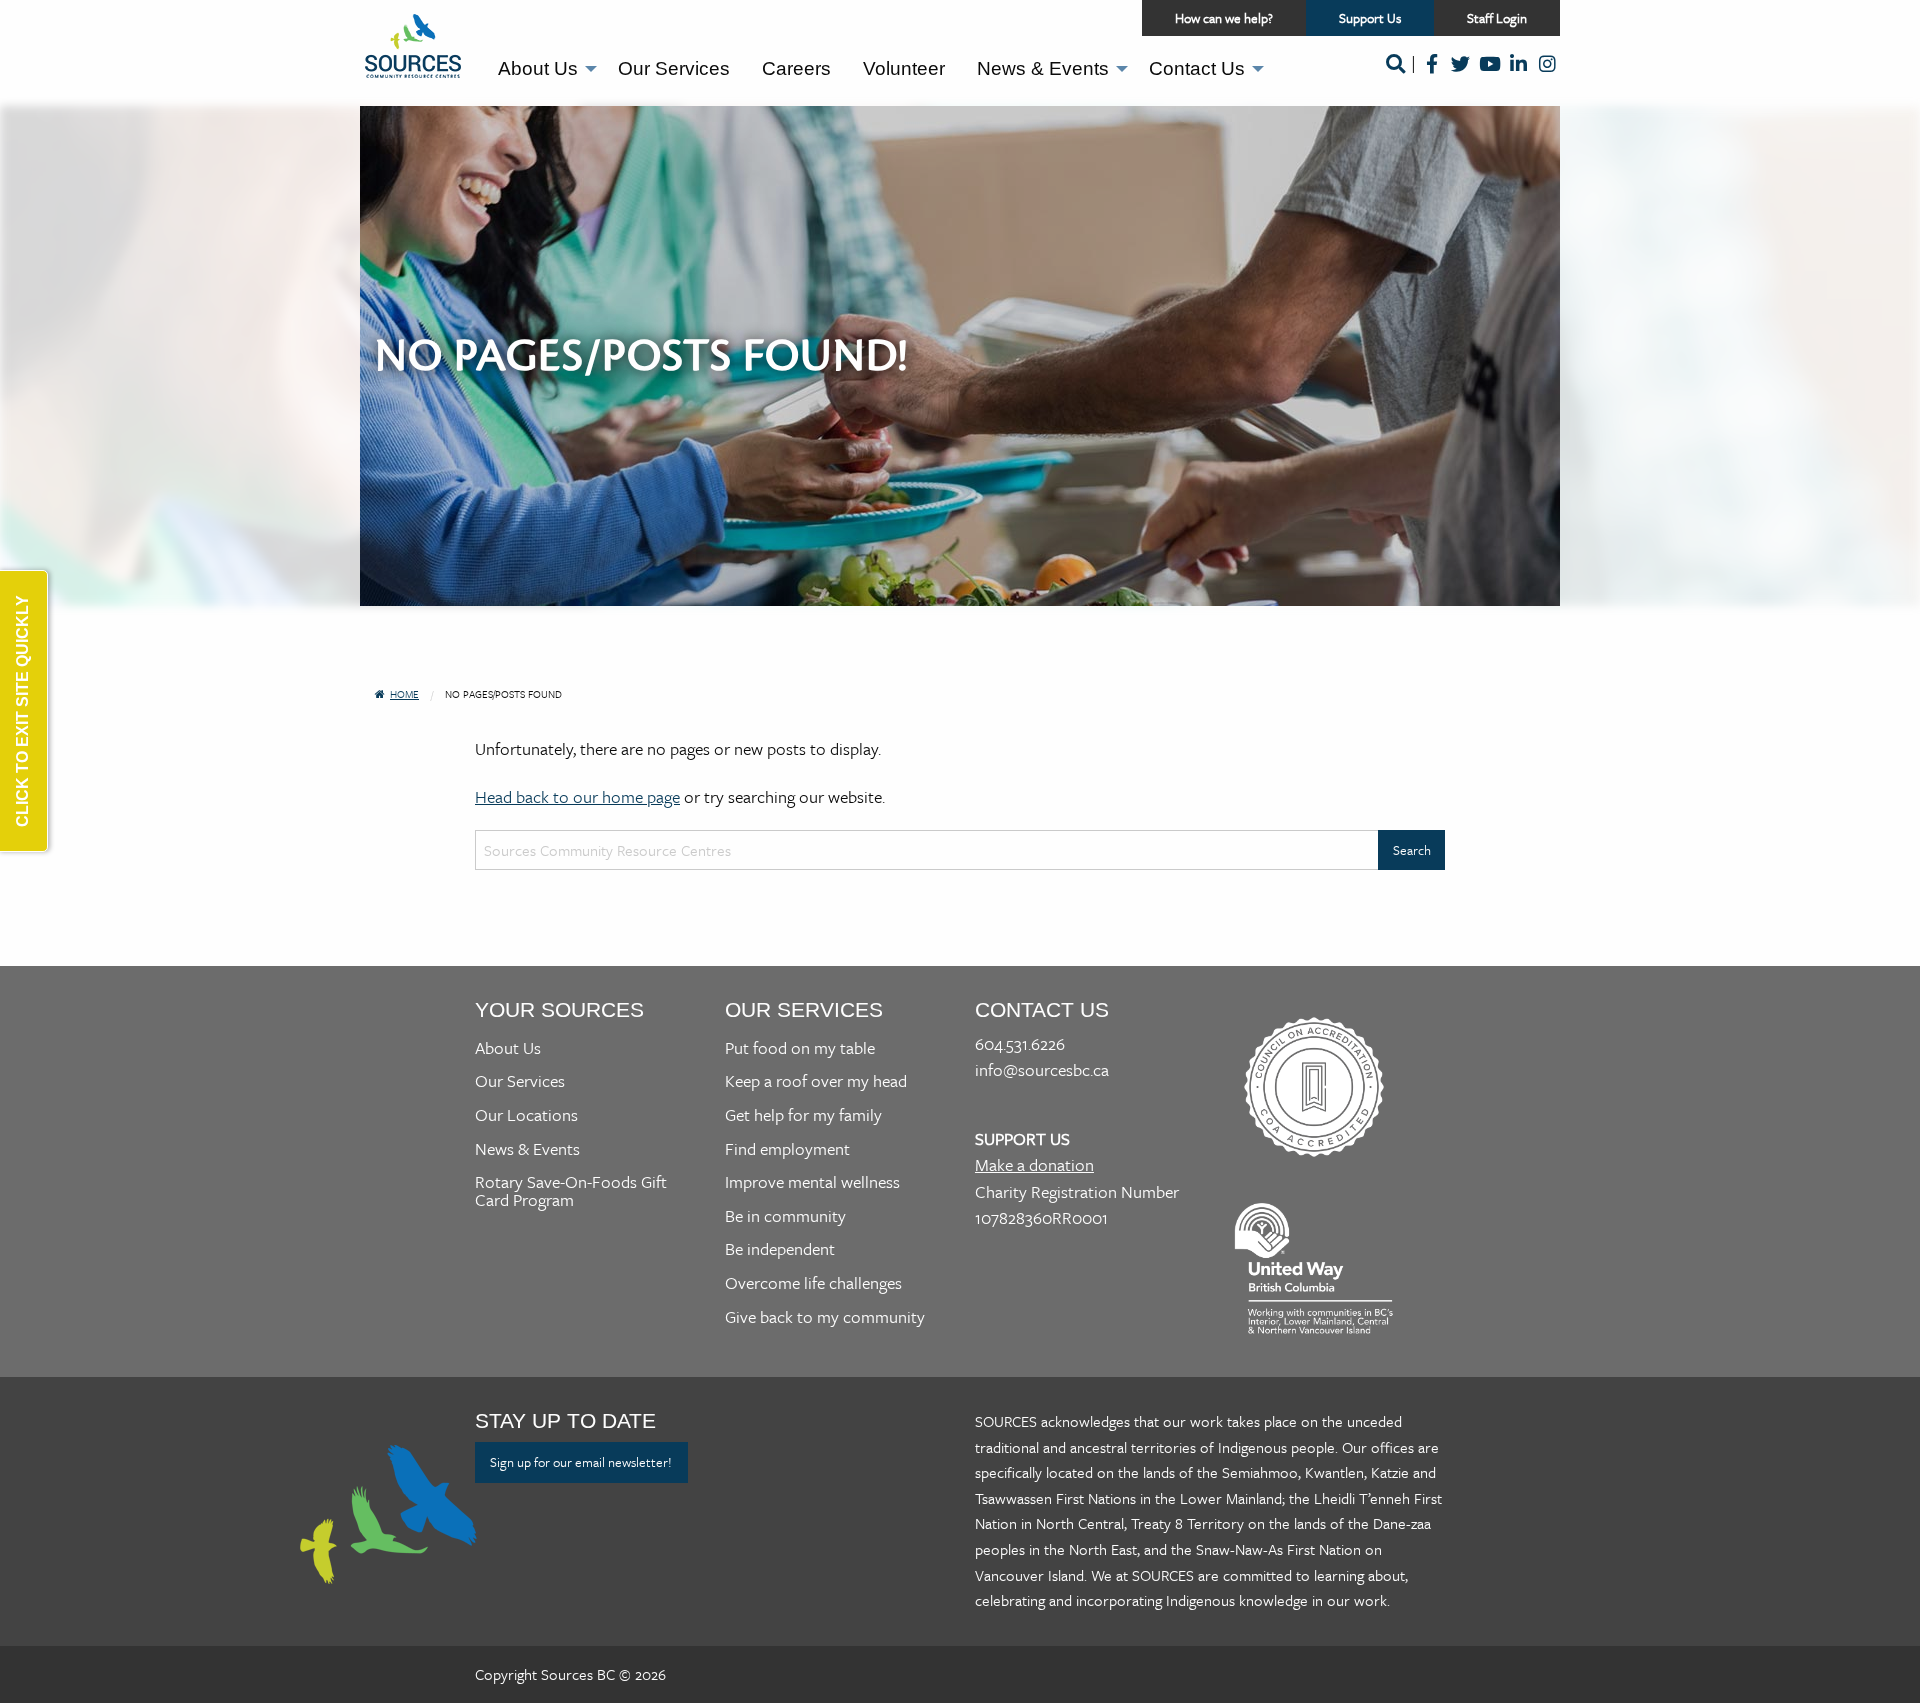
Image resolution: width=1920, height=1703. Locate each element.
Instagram (1547, 77)
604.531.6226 (1020, 1043)
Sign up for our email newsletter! (581, 1462)
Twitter (1460, 77)
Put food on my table (800, 1047)
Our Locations (526, 1114)
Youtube (1489, 77)
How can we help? (1224, 18)
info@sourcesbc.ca (1042, 1069)
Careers (796, 68)
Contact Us (1197, 68)
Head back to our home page (577, 796)
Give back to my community (825, 1316)
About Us (538, 68)
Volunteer (904, 68)
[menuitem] (542, 69)
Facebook (1431, 77)
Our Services (674, 68)
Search (1395, 77)
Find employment (787, 1148)
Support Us (1386, 22)
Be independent (780, 1248)
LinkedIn (1518, 77)
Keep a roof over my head (816, 1080)
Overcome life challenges (813, 1282)
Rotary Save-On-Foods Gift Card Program (571, 1190)
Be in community (785, 1215)
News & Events (1043, 68)
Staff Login (1497, 18)
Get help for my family (803, 1114)
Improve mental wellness (812, 1181)
